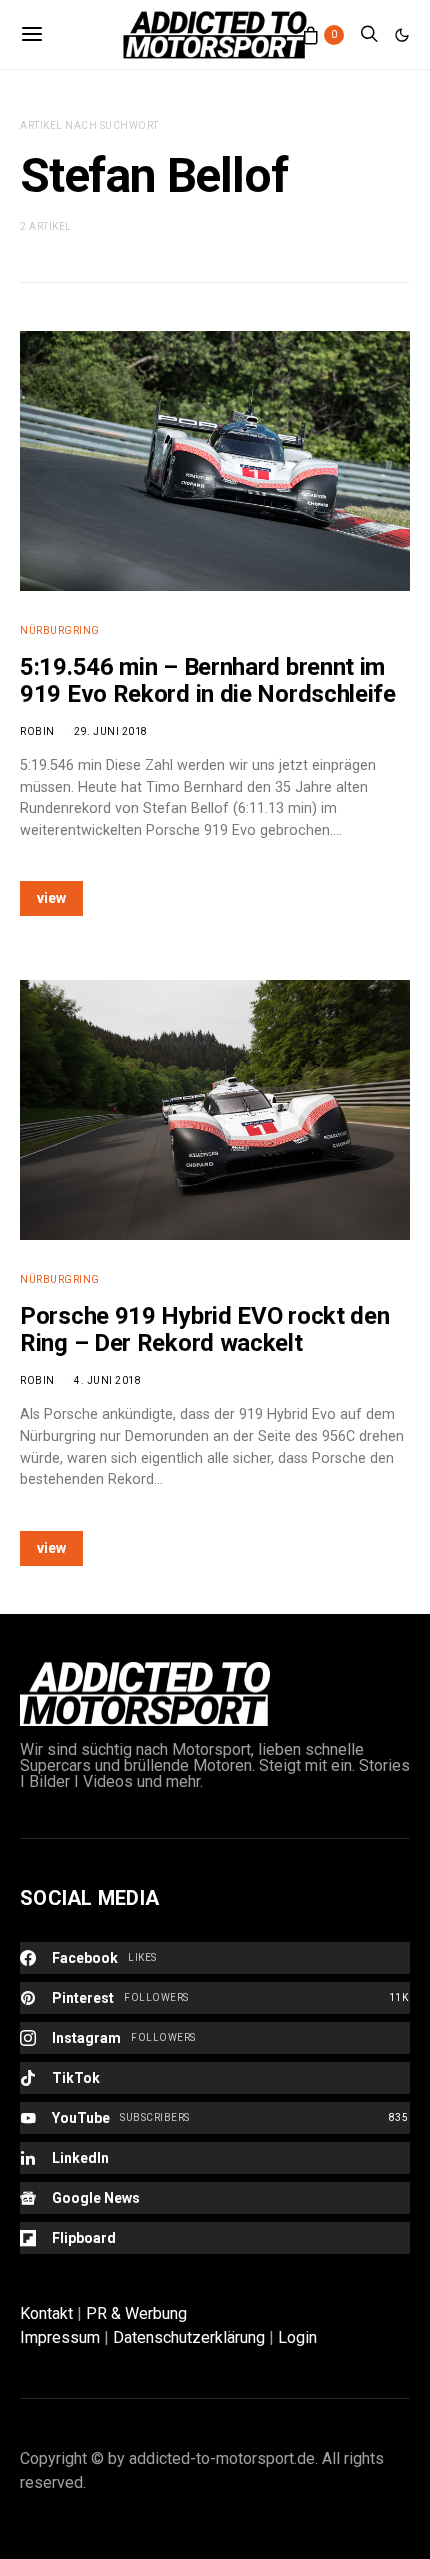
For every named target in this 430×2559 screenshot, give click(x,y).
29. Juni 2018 (111, 731)
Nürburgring (60, 630)
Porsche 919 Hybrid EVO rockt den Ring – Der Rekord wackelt (204, 1329)
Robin (37, 731)
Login (297, 2337)
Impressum (60, 2337)
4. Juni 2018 (107, 1380)
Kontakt (46, 2313)
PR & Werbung (136, 2313)
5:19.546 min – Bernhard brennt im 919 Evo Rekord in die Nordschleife (208, 680)
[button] (402, 35)
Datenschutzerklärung (189, 2337)
